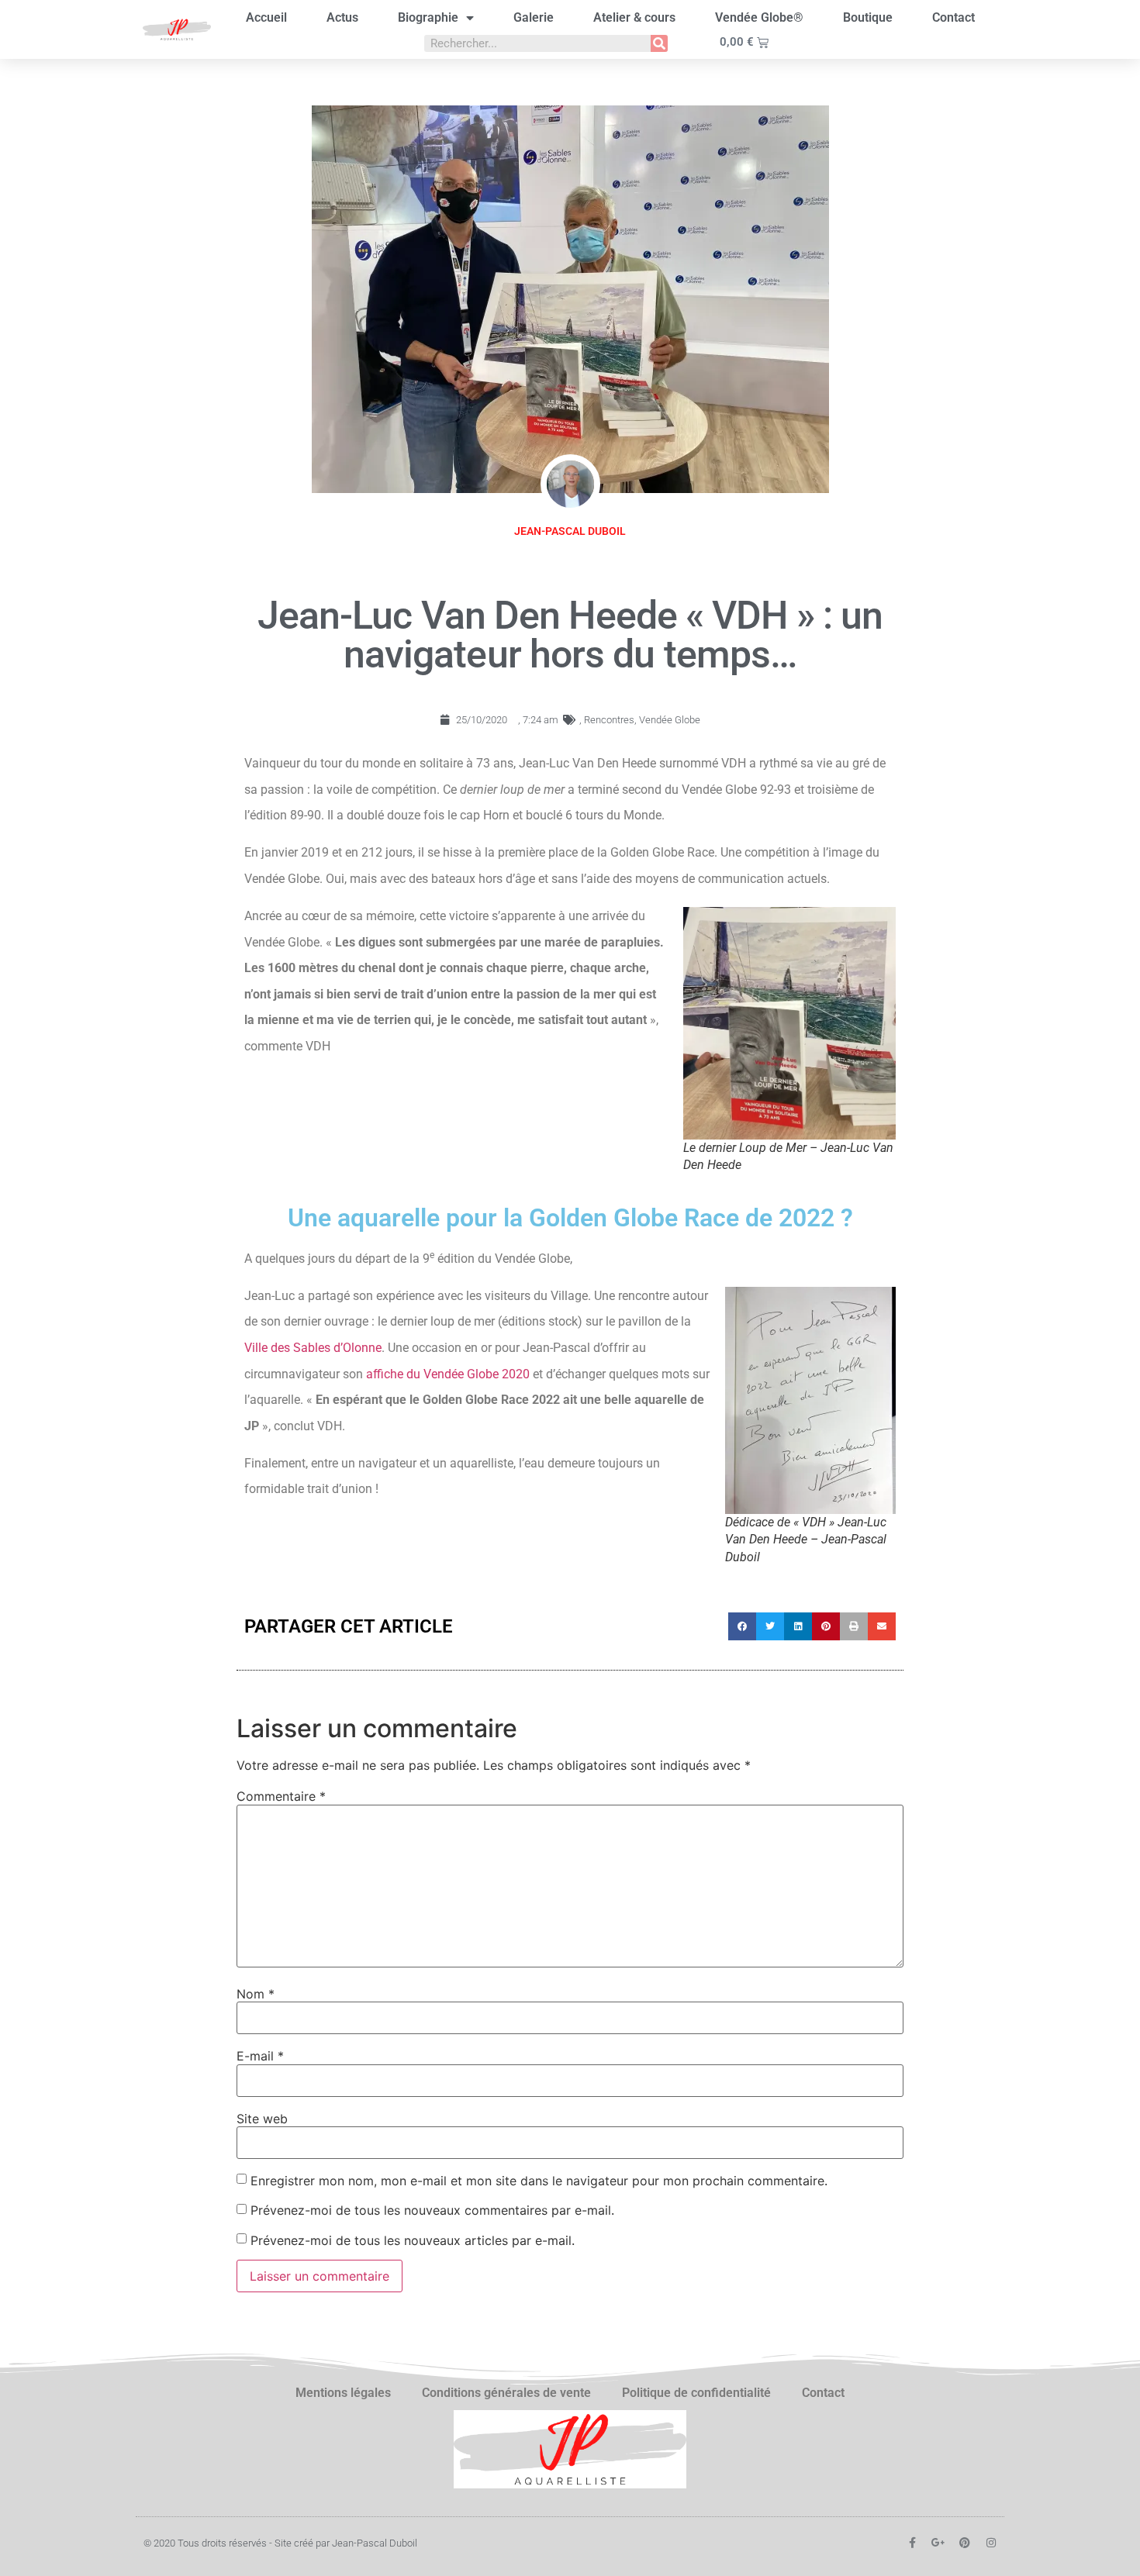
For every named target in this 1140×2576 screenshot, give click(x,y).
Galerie (534, 17)
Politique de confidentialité (696, 2393)
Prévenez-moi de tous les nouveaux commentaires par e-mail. (432, 2210)
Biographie (428, 17)
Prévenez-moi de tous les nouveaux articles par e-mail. (413, 2240)
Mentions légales (343, 2393)
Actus (342, 17)
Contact (953, 17)
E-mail (260, 2056)
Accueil (266, 17)
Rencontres (609, 720)
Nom (256, 1994)
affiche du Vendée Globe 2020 (448, 1374)
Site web (262, 2119)
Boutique (868, 17)
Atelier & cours (634, 17)
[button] (742, 1626)
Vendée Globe (670, 720)
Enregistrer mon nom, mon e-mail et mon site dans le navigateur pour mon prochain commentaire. (539, 2181)
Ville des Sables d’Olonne (313, 1348)
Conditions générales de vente (506, 2393)
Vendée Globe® (759, 17)
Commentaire (281, 1796)
